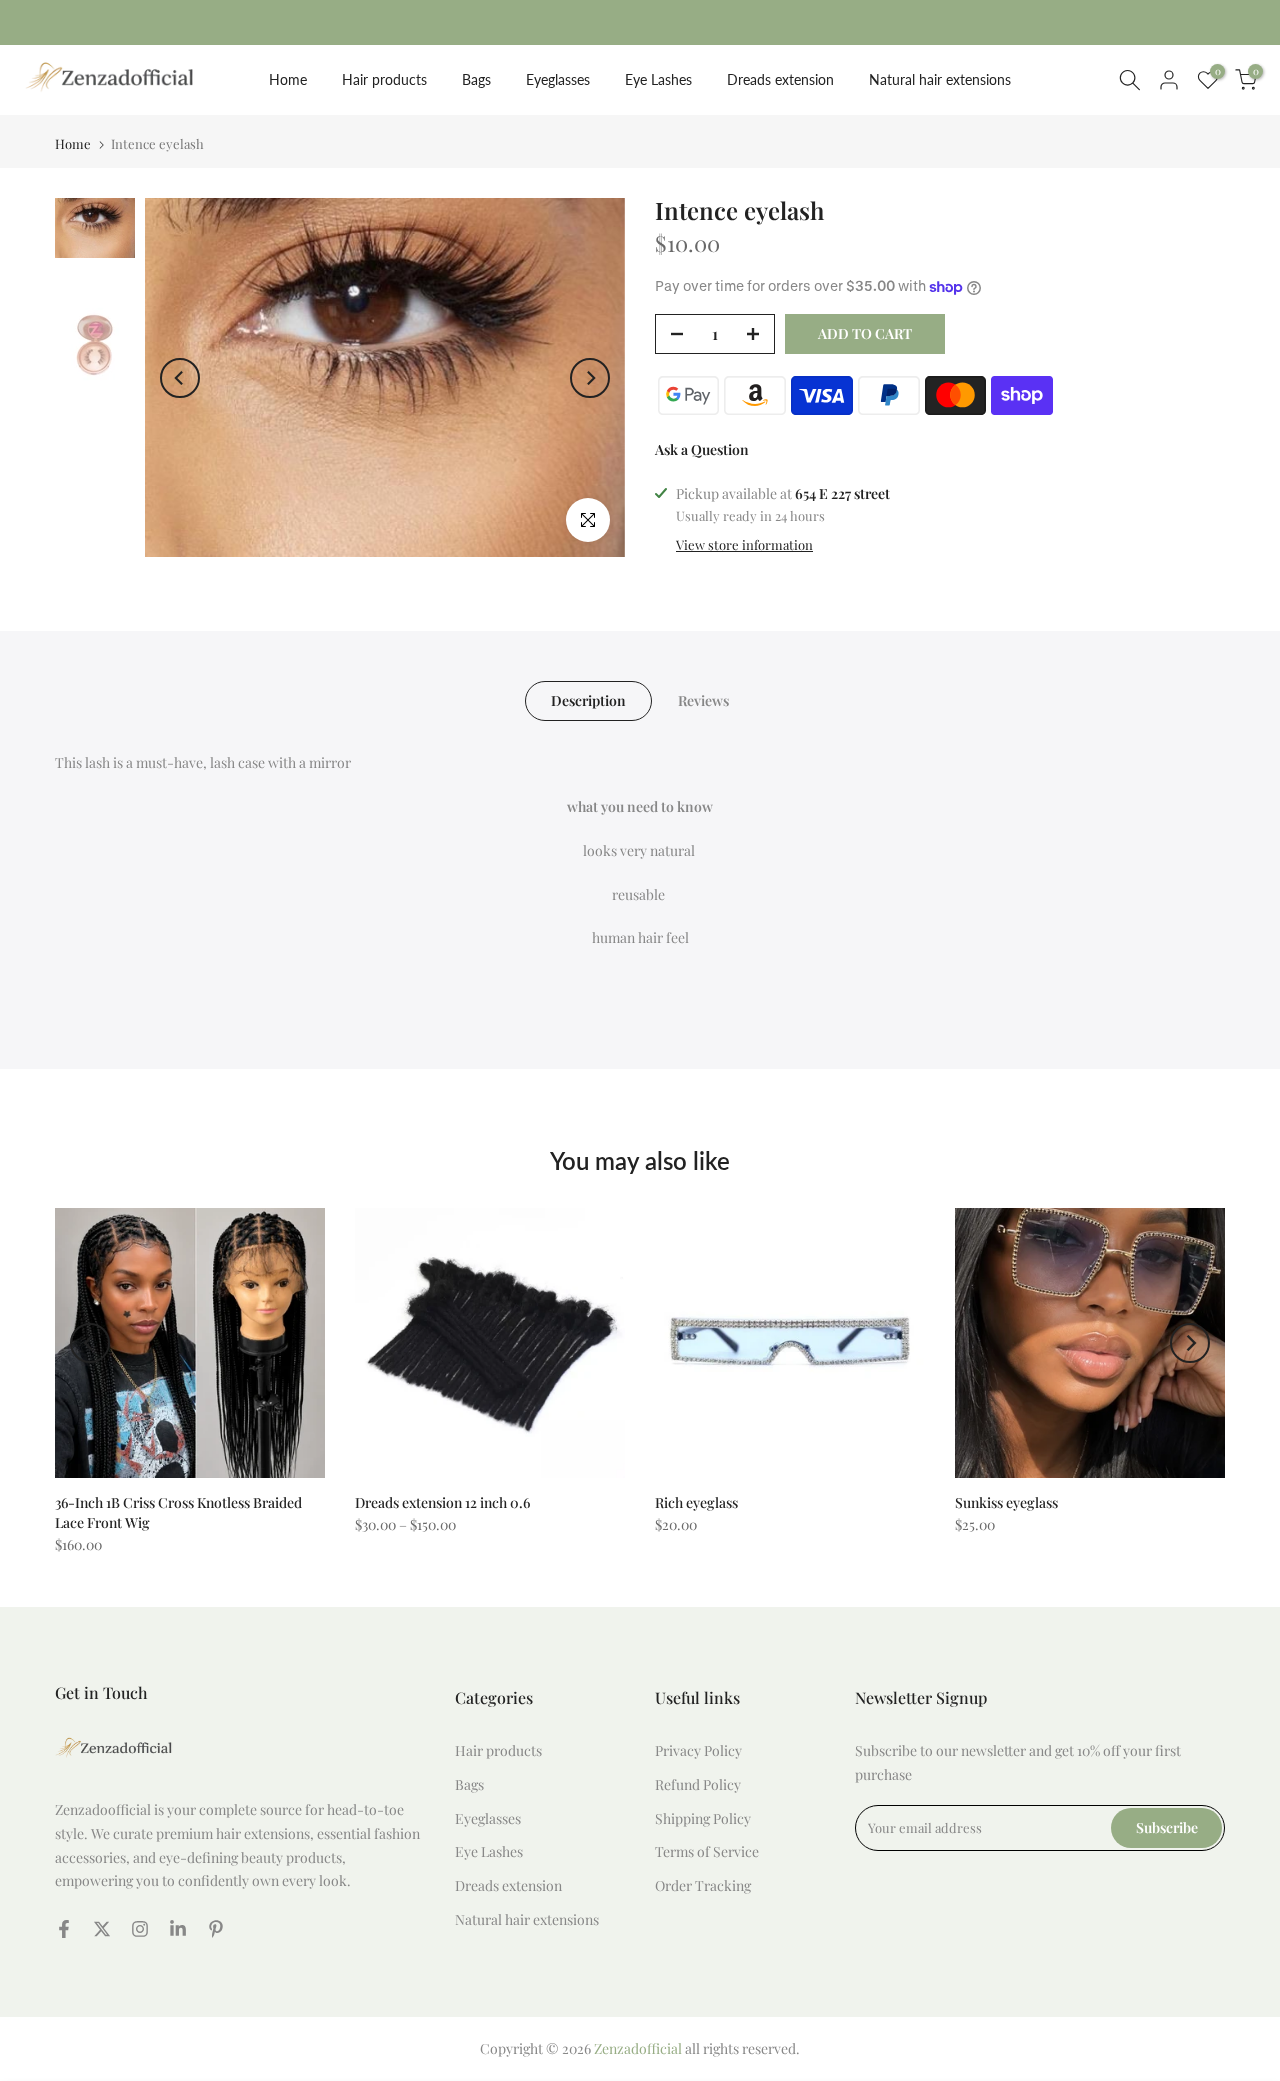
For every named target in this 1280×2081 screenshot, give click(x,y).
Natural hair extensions (940, 79)
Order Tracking (703, 1885)
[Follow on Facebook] (64, 1929)
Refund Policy (698, 1784)
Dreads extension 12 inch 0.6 (442, 1502)
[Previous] (180, 378)
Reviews (703, 700)
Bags (476, 79)
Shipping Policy (703, 1818)
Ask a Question (702, 449)
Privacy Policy (698, 1750)
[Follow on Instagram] (140, 1929)
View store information (744, 544)
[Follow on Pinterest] (216, 1929)
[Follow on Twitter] (102, 1929)
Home (288, 79)
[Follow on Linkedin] (178, 1929)
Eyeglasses (558, 79)
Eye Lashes (658, 79)
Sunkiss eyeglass (1006, 1502)
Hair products (384, 79)
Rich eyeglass (696, 1502)
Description (588, 700)
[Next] (590, 378)
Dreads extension (780, 79)
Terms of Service (707, 1851)
